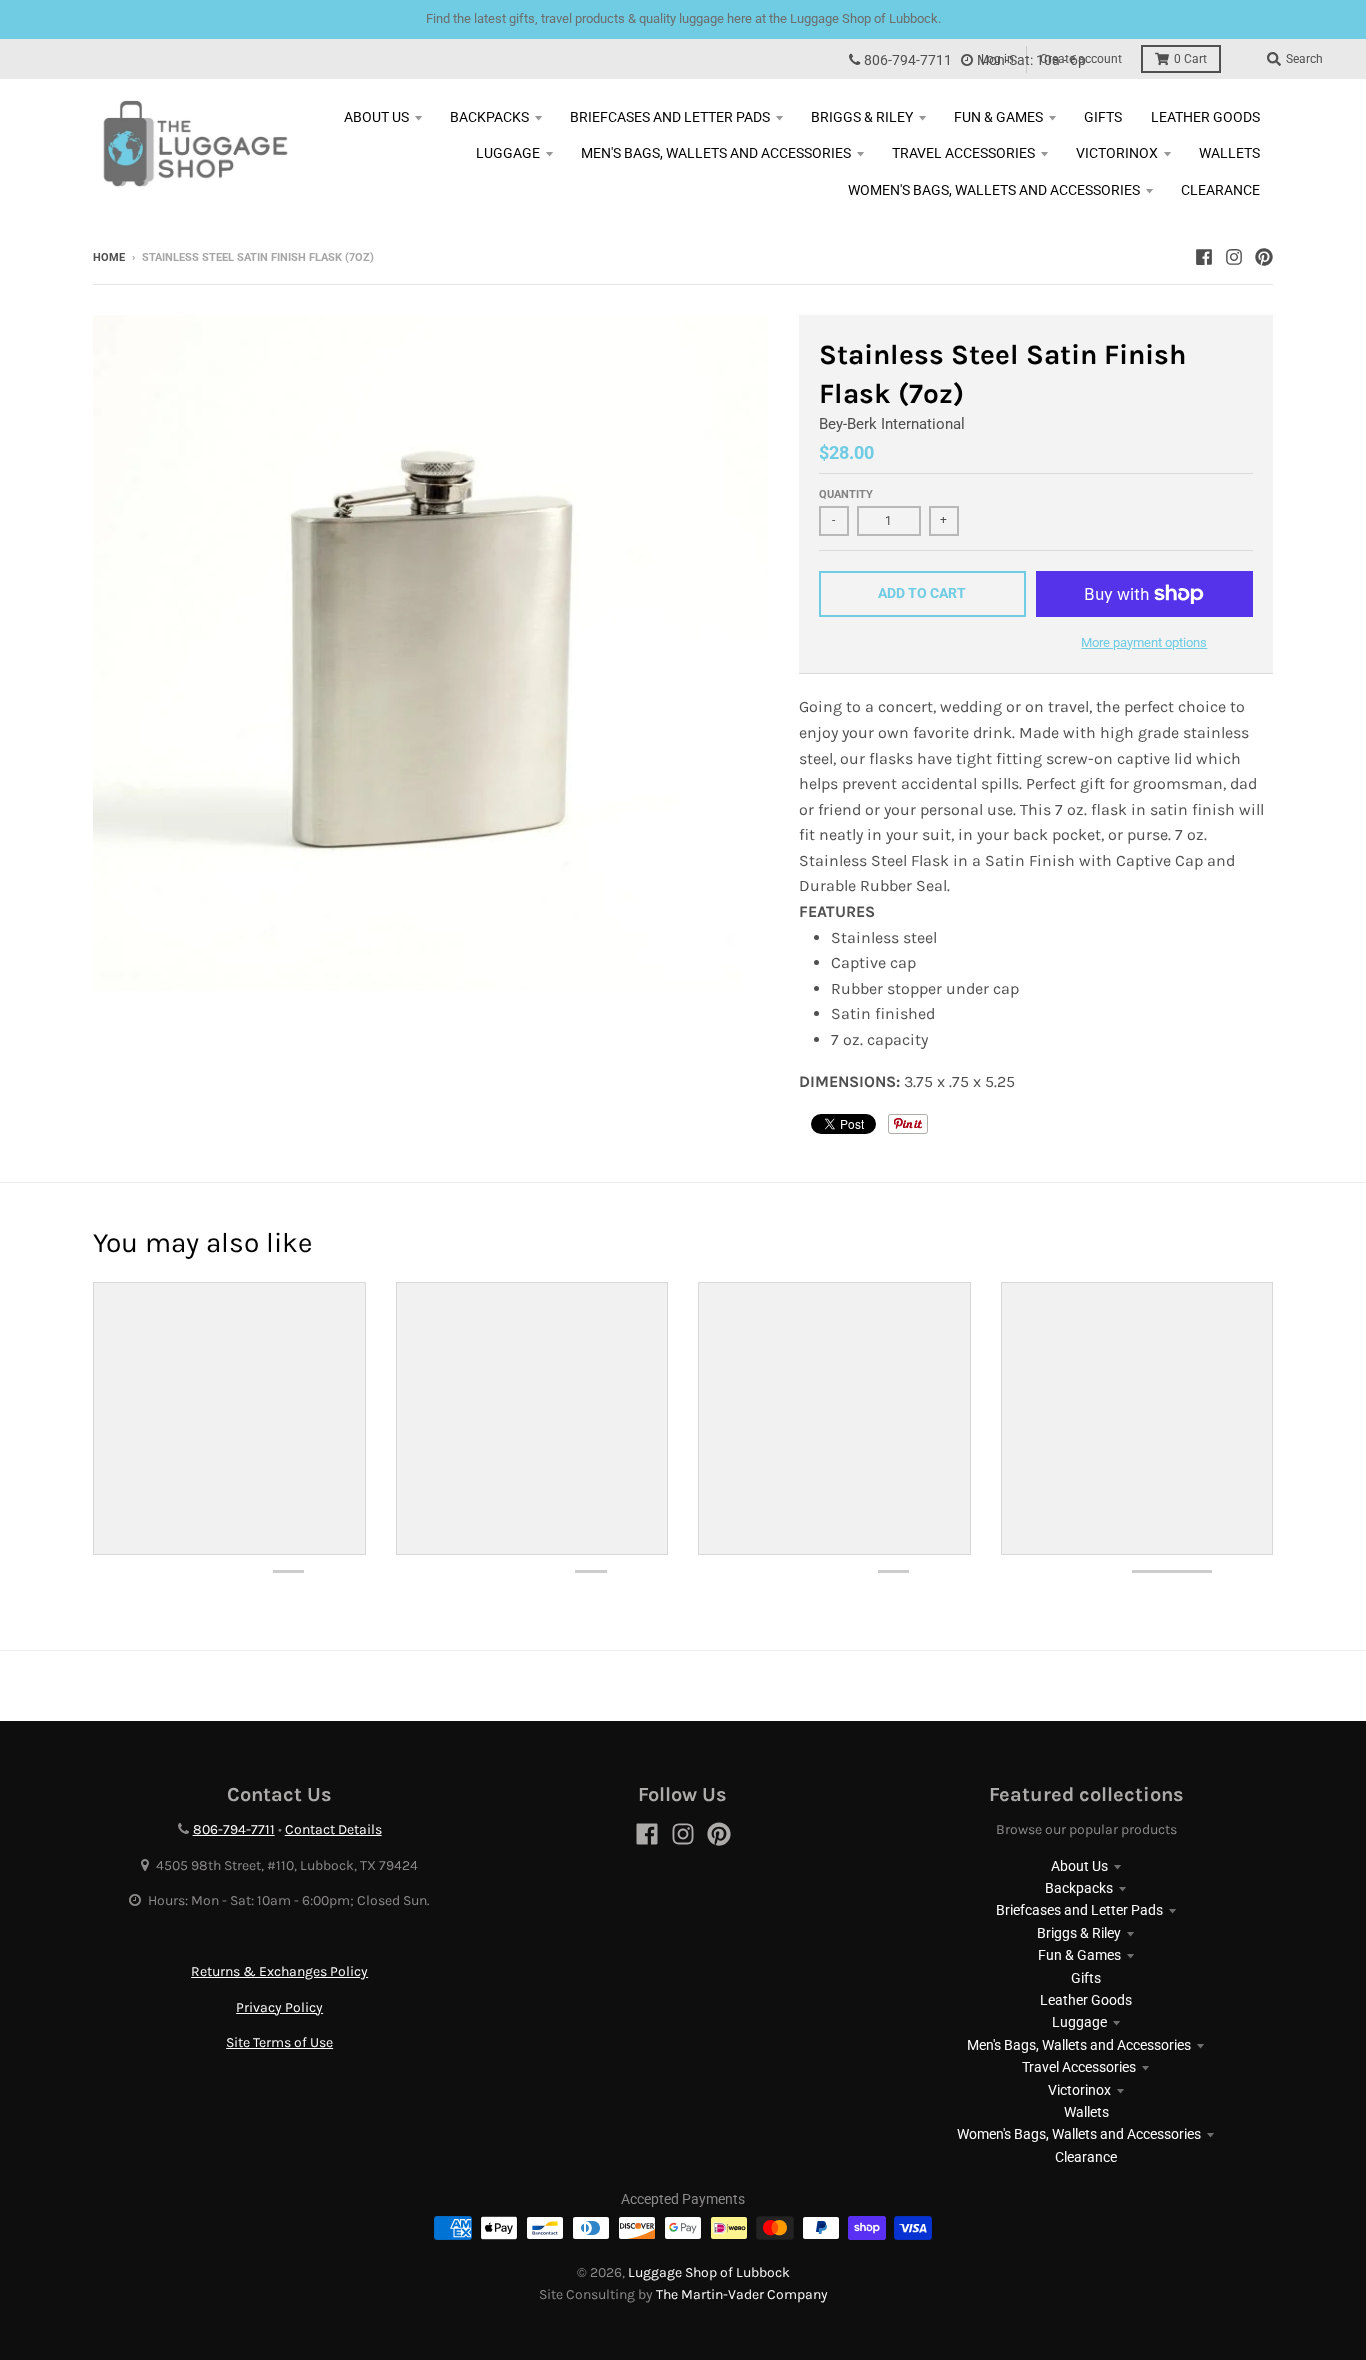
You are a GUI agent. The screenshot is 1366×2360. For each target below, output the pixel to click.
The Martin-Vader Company (742, 2294)
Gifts (1086, 1978)
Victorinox (1079, 2090)
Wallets (1086, 2112)
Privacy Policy (279, 2007)
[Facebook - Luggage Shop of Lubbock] (1204, 257)
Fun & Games (1079, 1955)
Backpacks (1079, 1888)
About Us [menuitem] (376, 117)
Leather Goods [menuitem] (1205, 117)
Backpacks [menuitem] (489, 117)
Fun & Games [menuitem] (998, 117)
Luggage (1079, 2022)
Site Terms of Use (279, 2042)
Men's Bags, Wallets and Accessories (1079, 2045)
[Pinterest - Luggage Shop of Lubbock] (1264, 257)
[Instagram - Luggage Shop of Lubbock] (1234, 257)
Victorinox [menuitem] (1117, 153)
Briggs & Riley (1079, 1933)
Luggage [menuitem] (508, 153)
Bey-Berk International (892, 424)
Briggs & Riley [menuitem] (862, 117)
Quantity (846, 494)
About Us (1079, 1866)
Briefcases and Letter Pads (1079, 1910)
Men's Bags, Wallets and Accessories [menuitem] (716, 153)
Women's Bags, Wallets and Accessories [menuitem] (994, 190)
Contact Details (333, 1829)
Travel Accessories (1079, 2067)
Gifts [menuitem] (1103, 117)
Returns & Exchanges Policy (279, 1971)
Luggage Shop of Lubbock (709, 2272)
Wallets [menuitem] (1229, 153)
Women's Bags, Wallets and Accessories (1079, 2134)
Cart (1190, 59)
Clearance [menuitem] (1220, 190)
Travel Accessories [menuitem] (963, 153)
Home (109, 257)
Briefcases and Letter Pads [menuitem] (670, 117)
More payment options (1144, 642)
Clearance (1086, 2157)
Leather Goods (1086, 2000)
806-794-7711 (908, 60)
